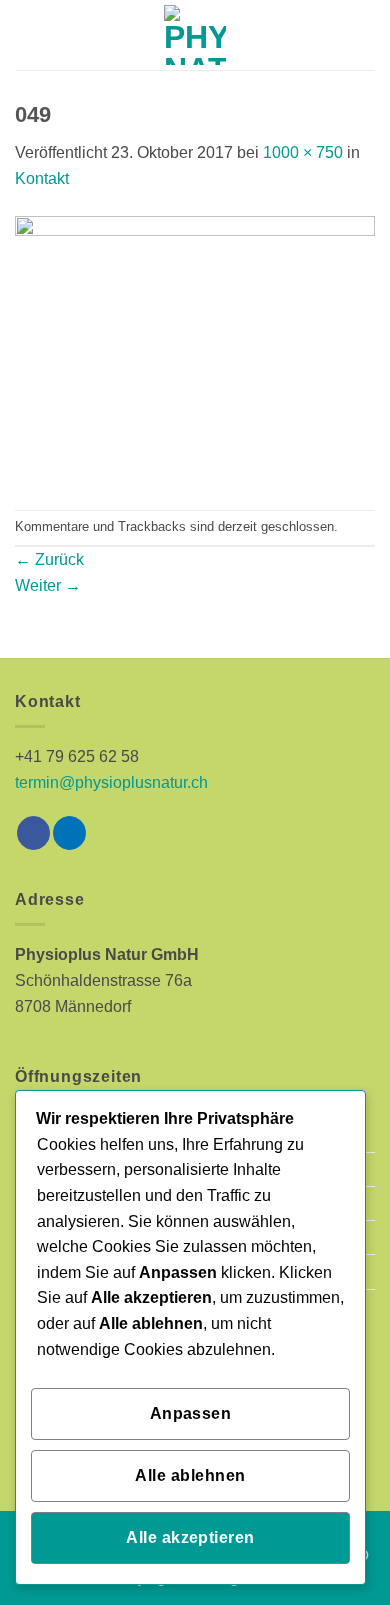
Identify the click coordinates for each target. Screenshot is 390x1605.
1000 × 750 (303, 152)
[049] (195, 349)
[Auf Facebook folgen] (33, 833)
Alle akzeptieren (190, 1537)
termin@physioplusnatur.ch (111, 782)
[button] (27, 34)
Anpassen (191, 1413)
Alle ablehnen (190, 1475)
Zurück (49, 559)
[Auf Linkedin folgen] (69, 833)
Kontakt (42, 178)
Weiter (48, 585)
